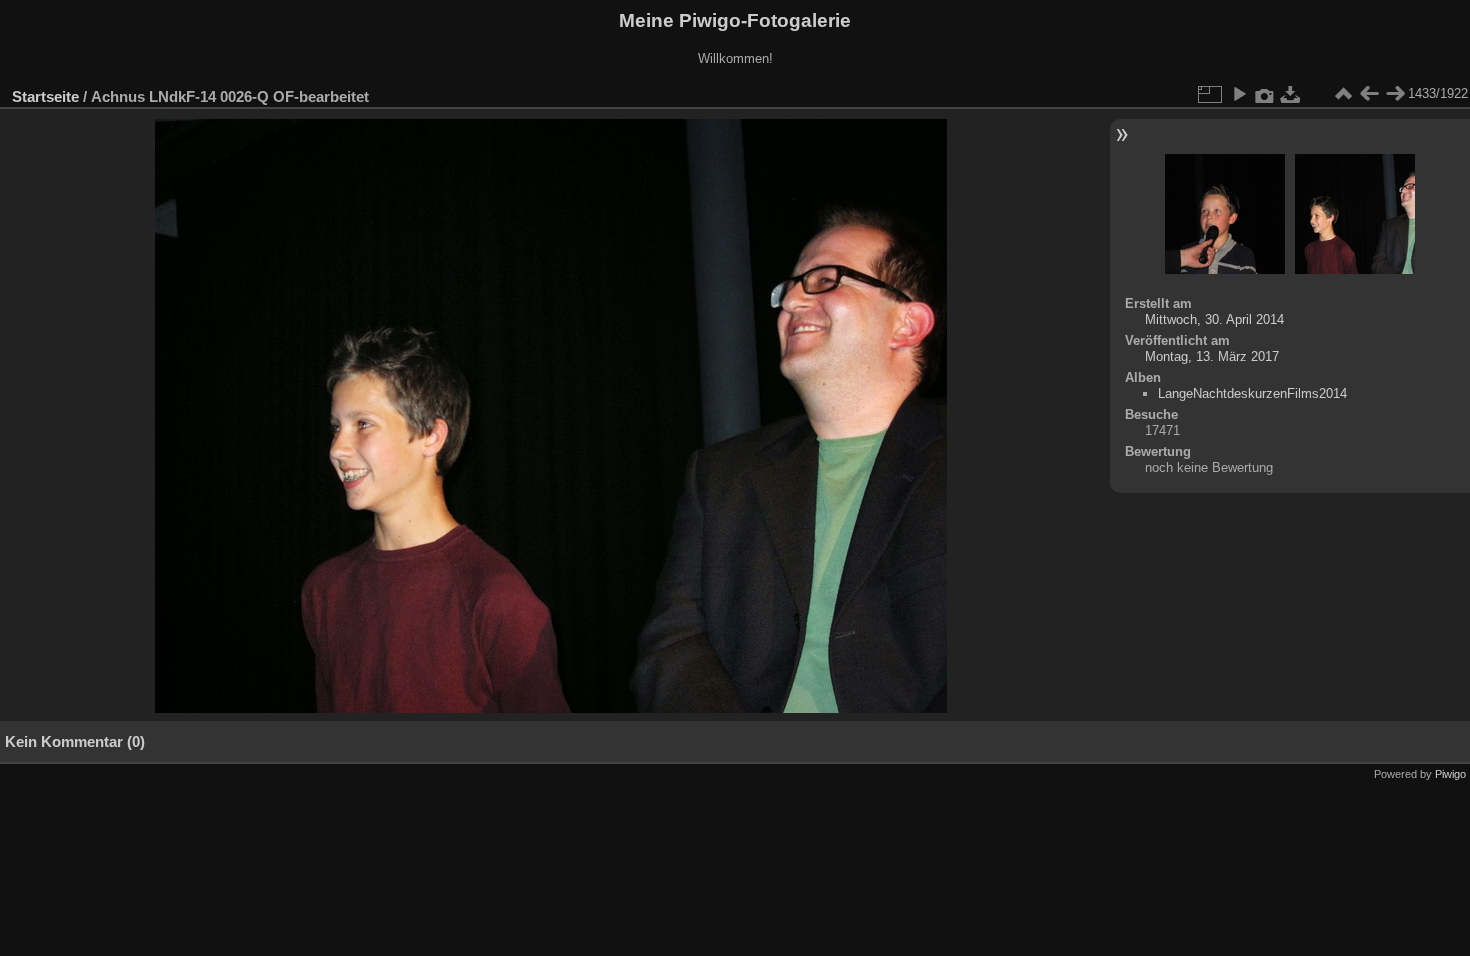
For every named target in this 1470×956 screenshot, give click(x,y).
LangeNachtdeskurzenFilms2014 (1252, 393)
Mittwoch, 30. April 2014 (1214, 319)
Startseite (45, 96)
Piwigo (1450, 774)
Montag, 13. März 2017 (1212, 356)
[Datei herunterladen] (1291, 94)
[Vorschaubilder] (1343, 94)
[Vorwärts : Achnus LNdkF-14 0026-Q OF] (1395, 94)
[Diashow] (1239, 94)
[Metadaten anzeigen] (1265, 94)
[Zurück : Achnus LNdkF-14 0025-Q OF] (1369, 94)
